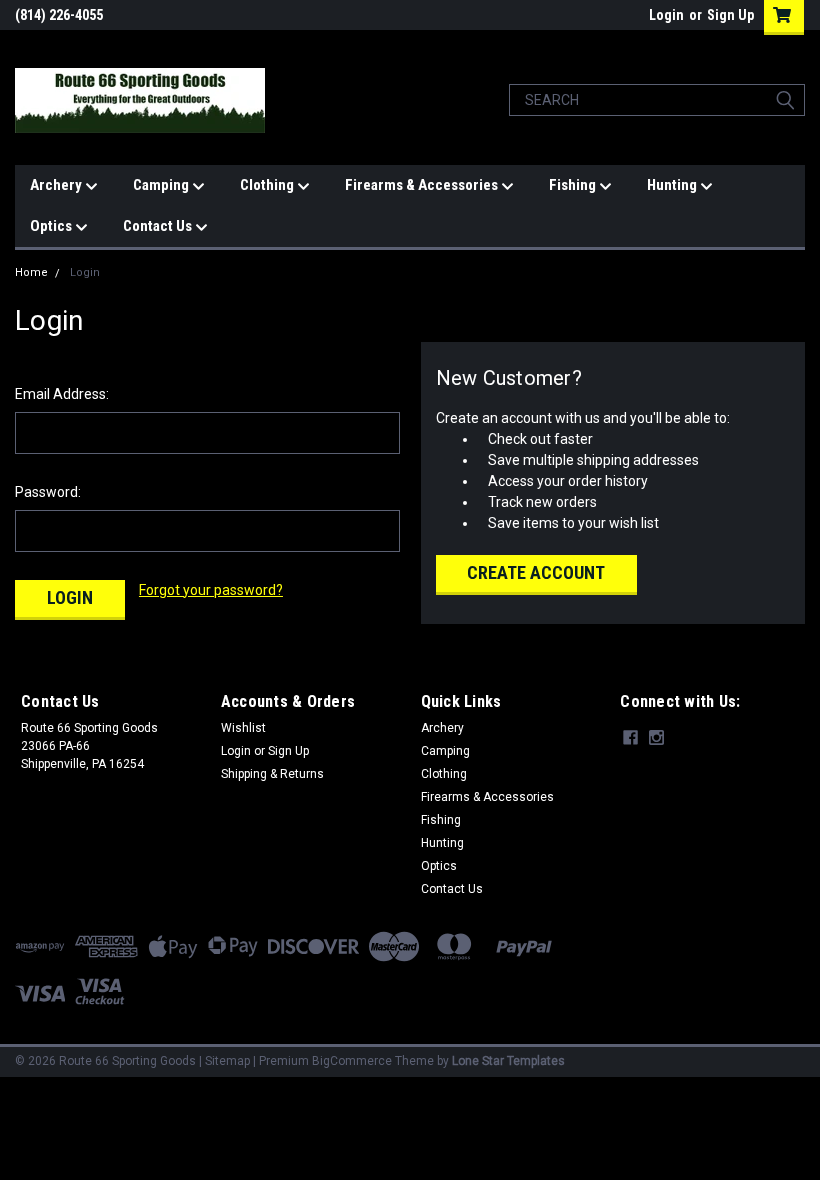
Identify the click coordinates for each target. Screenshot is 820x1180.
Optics (52, 226)
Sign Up (730, 15)
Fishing (574, 185)
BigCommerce (352, 1061)
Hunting (673, 185)
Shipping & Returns (272, 774)
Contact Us (159, 226)
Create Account (536, 572)
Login (666, 15)
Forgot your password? (211, 590)
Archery (57, 185)
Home (31, 272)
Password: (48, 492)
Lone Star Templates (508, 1061)
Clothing (268, 185)
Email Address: (62, 394)
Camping (162, 185)
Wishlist (243, 728)
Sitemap (227, 1061)
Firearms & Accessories (423, 185)
